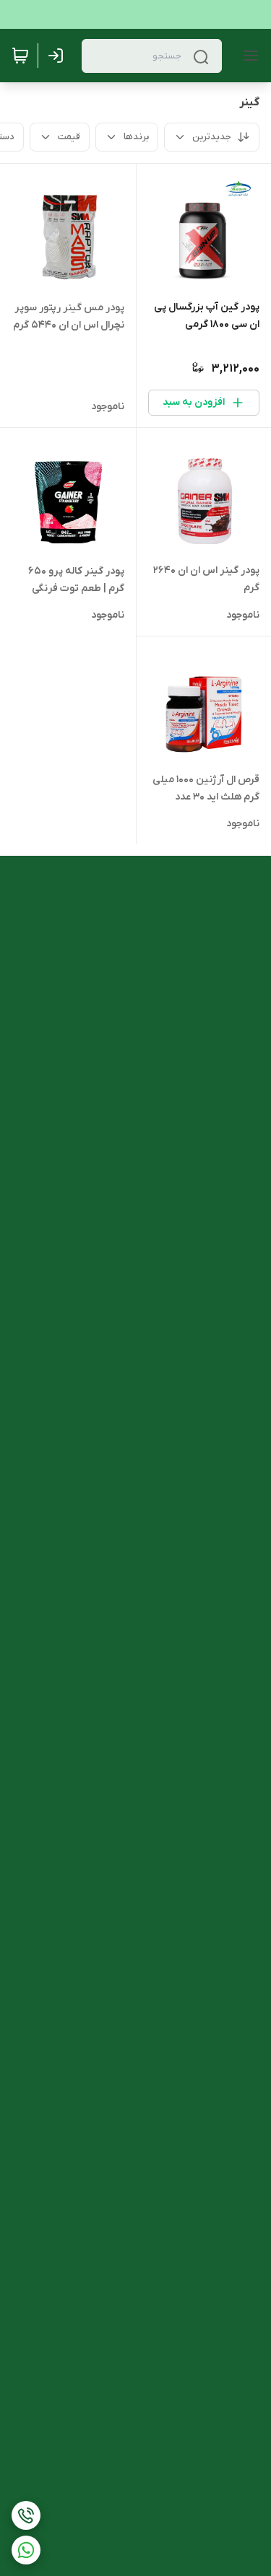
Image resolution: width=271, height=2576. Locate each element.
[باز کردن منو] (248, 56)
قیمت (69, 137)
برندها (136, 137)
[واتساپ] (26, 2550)
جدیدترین (212, 137)
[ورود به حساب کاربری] (59, 56)
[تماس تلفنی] (26, 2515)
